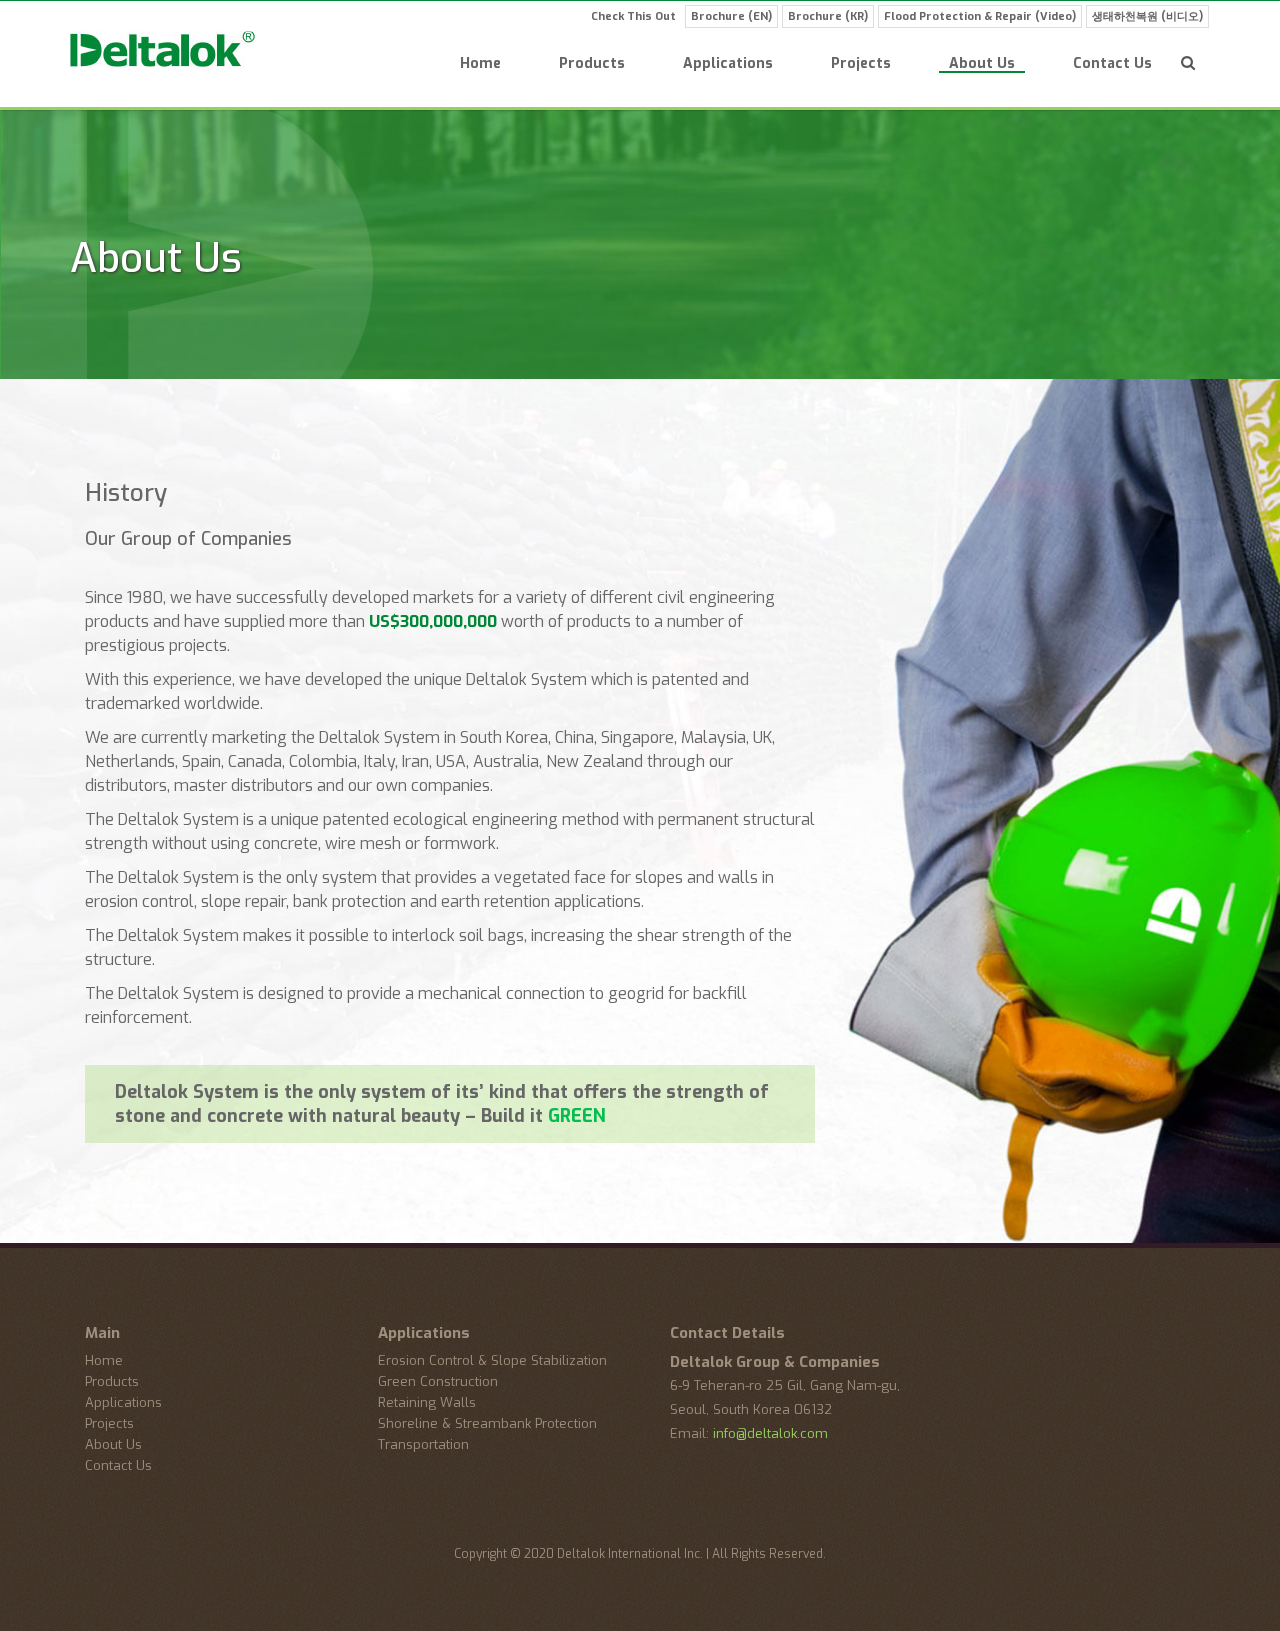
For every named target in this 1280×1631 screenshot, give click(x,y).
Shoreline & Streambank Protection (487, 1423)
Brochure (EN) (731, 16)
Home (480, 65)
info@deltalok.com (770, 1433)
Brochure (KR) (828, 16)
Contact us (1112, 65)
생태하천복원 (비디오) (1147, 16)
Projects (861, 65)
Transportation (423, 1444)
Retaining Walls (427, 1402)
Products (592, 65)
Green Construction (438, 1381)
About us (982, 65)
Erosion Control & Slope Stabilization (492, 1360)
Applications (728, 65)
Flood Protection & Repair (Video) (980, 16)
